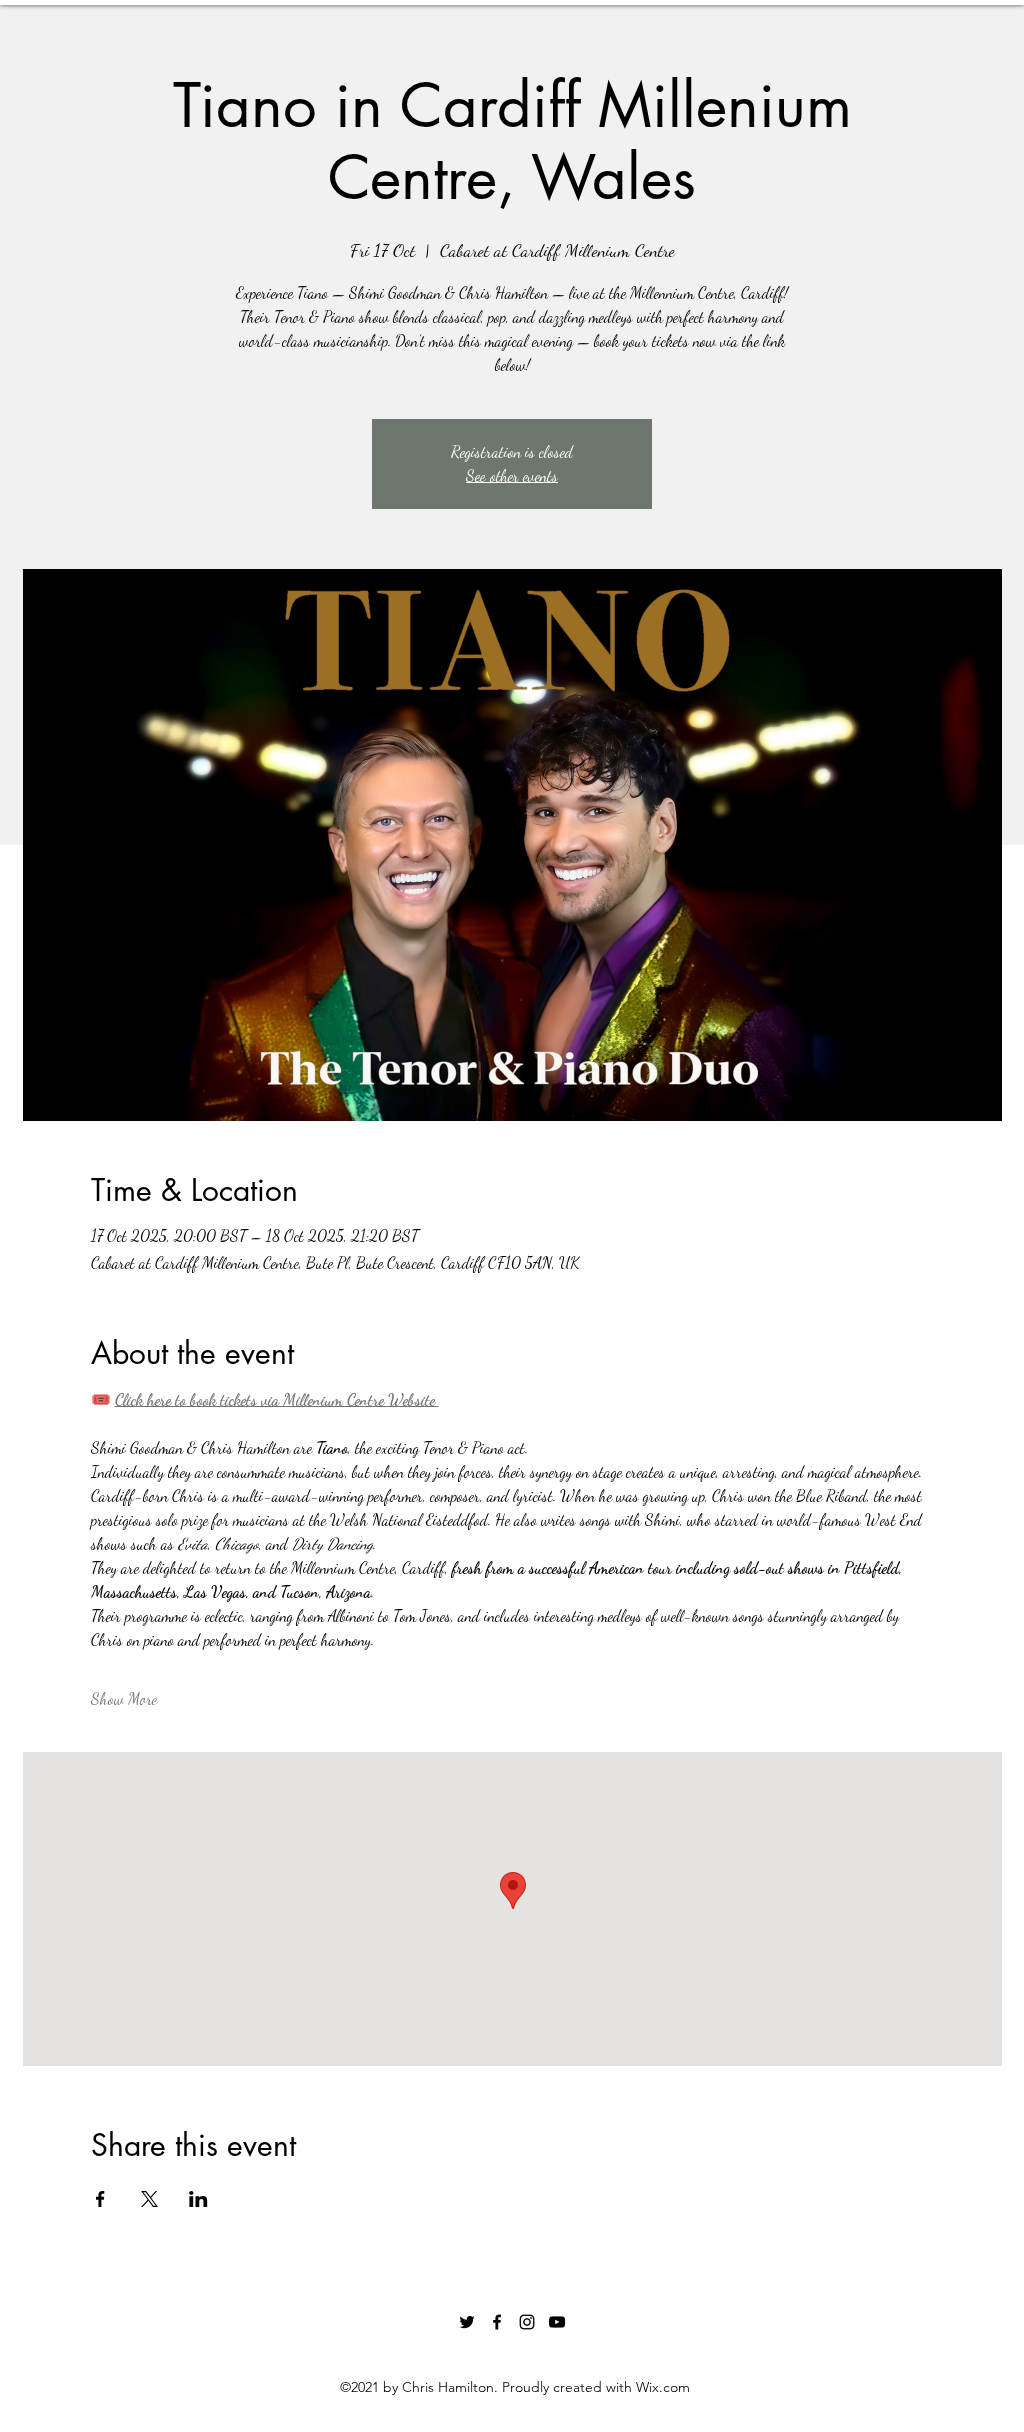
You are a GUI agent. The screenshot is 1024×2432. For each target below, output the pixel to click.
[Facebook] (497, 2322)
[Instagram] (527, 2322)
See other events (512, 475)
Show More (124, 1698)
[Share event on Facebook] (100, 2199)
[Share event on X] (149, 2199)
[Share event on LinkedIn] (198, 2199)
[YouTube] (557, 2322)
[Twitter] (467, 2322)
